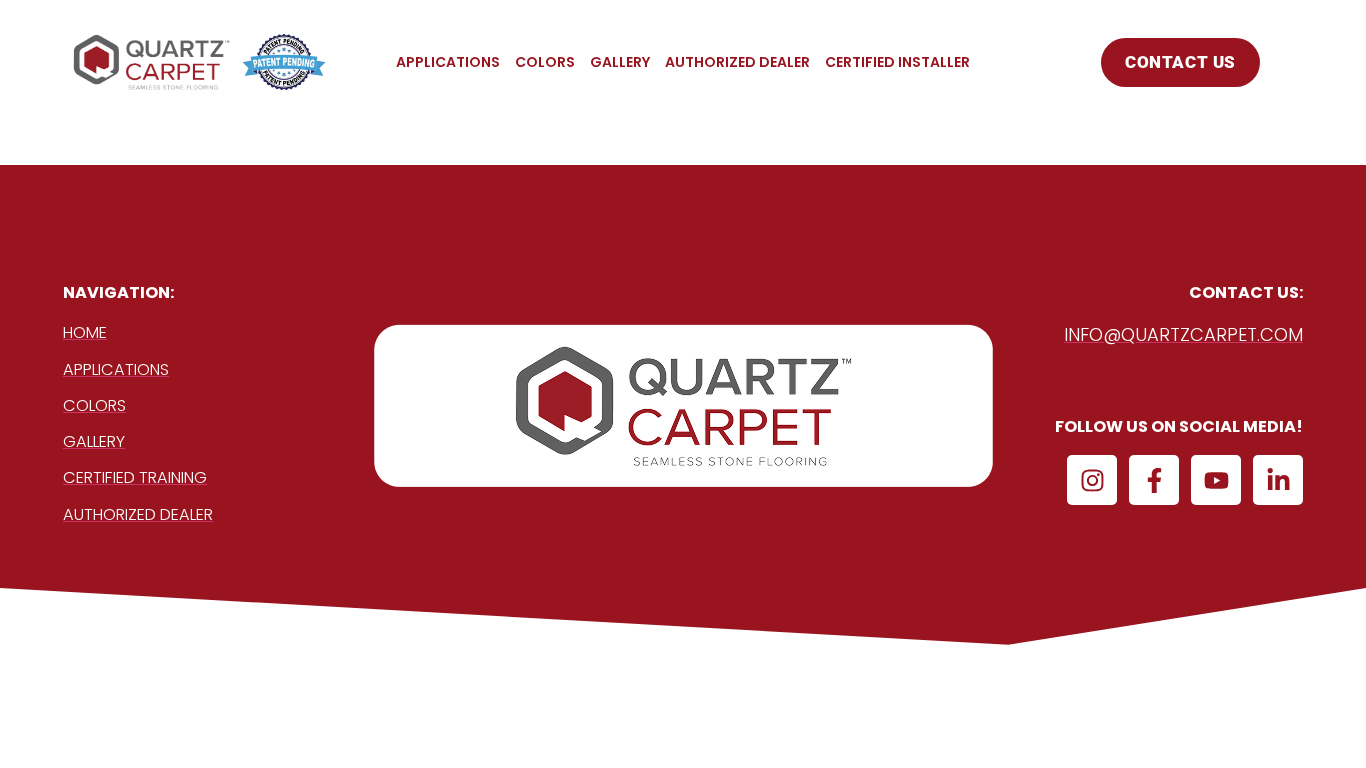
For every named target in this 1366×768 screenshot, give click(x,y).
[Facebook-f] (1154, 480)
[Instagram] (1092, 480)
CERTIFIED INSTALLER (897, 62)
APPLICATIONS (448, 62)
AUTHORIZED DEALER (737, 62)
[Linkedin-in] (1278, 480)
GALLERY (620, 62)
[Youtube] (1216, 480)
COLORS (545, 62)
